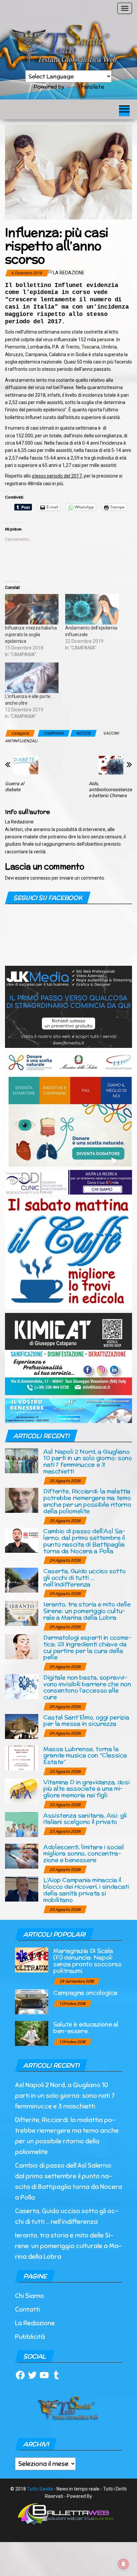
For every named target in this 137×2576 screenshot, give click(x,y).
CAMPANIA (54, 733)
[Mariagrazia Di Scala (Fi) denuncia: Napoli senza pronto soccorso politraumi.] (32, 1960)
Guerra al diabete (14, 787)
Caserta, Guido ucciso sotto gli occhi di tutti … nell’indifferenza (84, 1577)
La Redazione (69, 273)
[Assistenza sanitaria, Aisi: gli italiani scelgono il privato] (22, 1824)
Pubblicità (30, 2337)
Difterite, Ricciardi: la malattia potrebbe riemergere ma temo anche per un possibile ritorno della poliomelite (87, 1501)
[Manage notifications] (123, 2564)
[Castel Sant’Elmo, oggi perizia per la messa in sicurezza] (22, 1726)
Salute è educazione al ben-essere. (86, 2027)
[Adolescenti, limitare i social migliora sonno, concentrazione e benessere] (22, 1856)
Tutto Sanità (40, 2489)
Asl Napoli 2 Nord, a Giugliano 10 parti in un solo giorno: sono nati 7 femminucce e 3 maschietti (87, 1461)
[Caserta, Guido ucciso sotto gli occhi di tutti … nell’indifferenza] (22, 1580)
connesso (40, 878)
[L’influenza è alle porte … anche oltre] (32, 678)
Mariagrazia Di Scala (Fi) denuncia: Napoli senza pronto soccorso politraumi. (87, 1960)
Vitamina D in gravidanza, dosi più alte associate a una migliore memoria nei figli (86, 1789)
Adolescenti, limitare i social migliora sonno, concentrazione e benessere (83, 1854)
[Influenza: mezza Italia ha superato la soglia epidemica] (32, 609)
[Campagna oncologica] (32, 2002)
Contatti (27, 2309)
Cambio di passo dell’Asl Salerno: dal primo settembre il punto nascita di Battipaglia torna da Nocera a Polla (84, 1541)
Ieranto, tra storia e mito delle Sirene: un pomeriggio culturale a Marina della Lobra (87, 1611)
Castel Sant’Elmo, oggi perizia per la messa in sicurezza (86, 1720)
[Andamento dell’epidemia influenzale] (92, 609)
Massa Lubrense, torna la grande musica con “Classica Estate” (85, 1755)
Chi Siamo (29, 2296)
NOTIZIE (83, 733)
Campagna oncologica (85, 1993)
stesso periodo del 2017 (57, 476)
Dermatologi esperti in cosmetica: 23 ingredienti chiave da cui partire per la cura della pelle (87, 1647)
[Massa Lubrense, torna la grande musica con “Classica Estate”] (22, 1757)
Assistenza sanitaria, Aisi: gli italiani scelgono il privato (85, 1819)
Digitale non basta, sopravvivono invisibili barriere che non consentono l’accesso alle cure (87, 1687)
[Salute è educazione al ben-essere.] (32, 2033)
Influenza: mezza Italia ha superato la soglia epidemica (31, 635)
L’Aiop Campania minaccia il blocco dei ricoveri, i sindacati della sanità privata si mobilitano (86, 1890)
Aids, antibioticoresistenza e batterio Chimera (110, 789)
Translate (91, 87)
